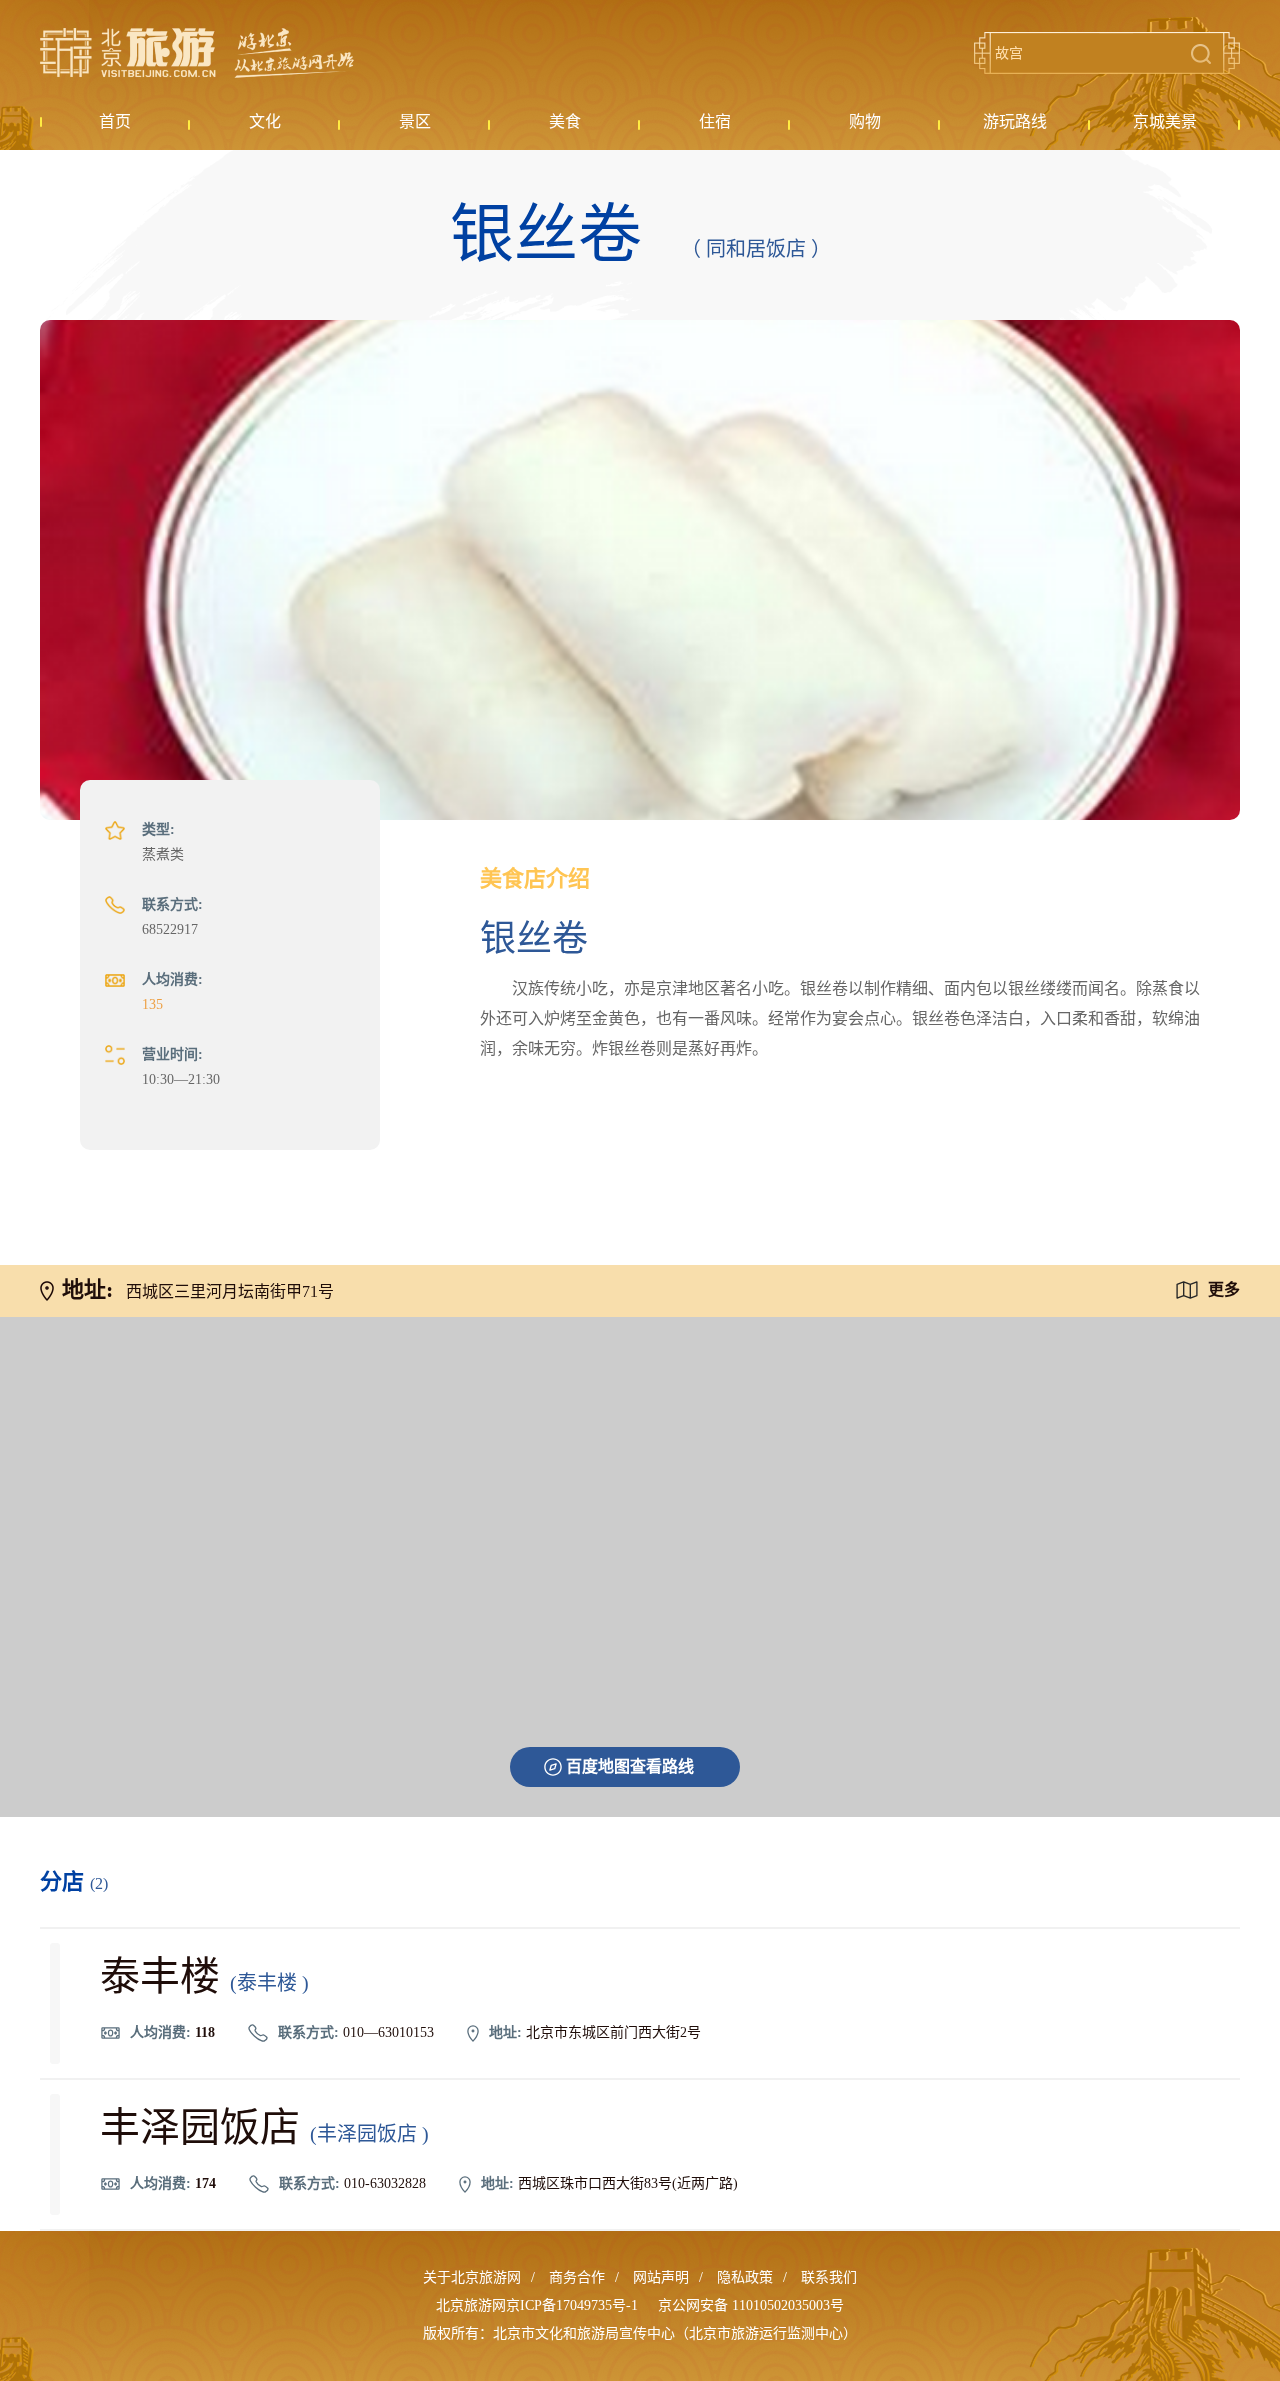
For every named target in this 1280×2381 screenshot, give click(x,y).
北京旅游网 (197, 53)
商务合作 (577, 2277)
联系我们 (829, 2277)
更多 (1224, 1289)
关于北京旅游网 (472, 2277)
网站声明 (661, 2277)
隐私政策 (745, 2277)
